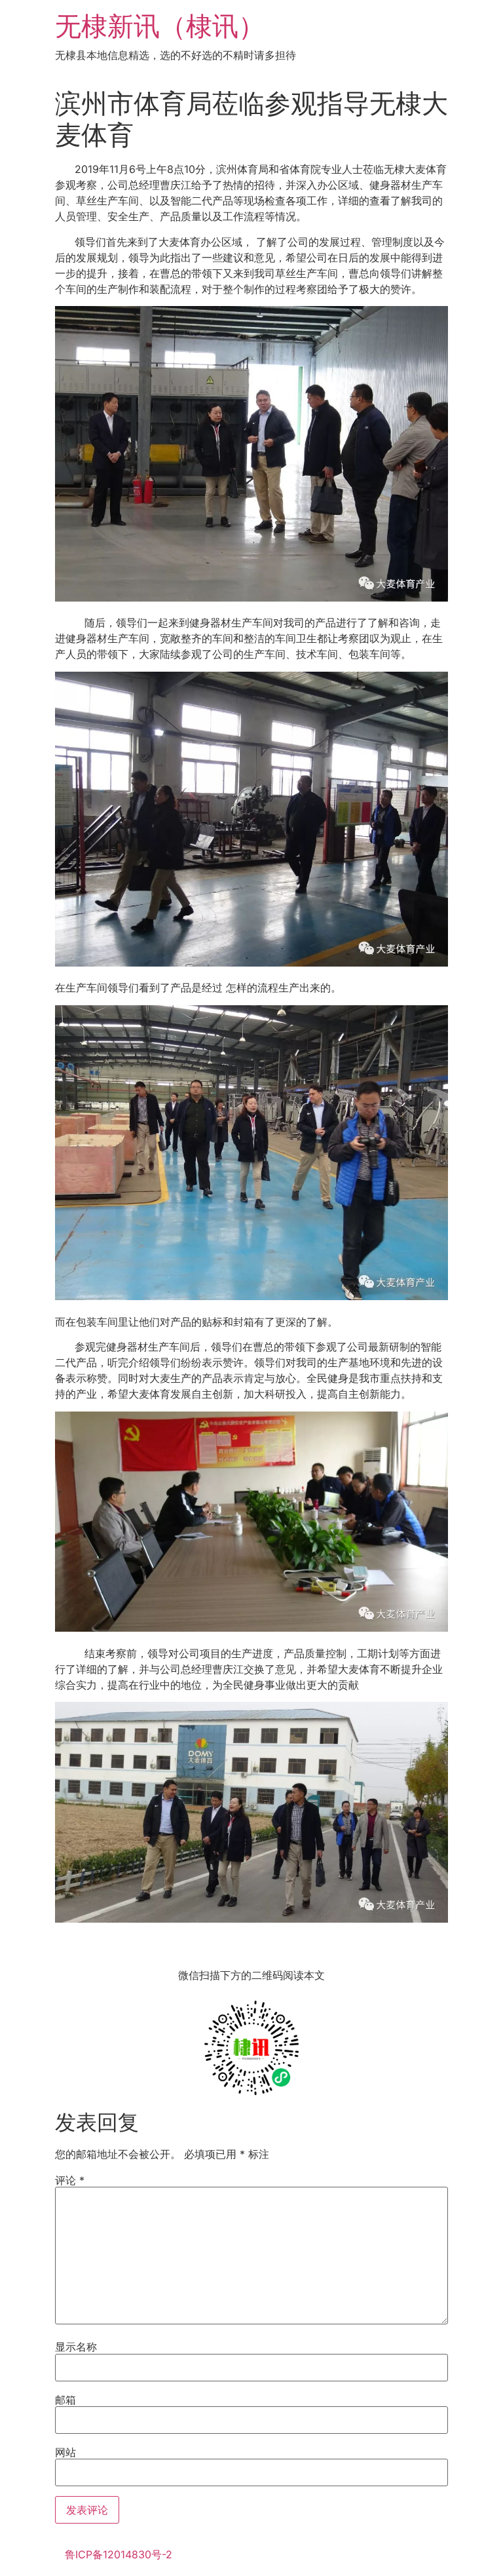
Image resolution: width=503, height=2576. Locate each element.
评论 (70, 2180)
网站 (65, 2452)
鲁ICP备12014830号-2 (119, 2554)
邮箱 (65, 2400)
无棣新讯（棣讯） (160, 26)
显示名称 (76, 2347)
